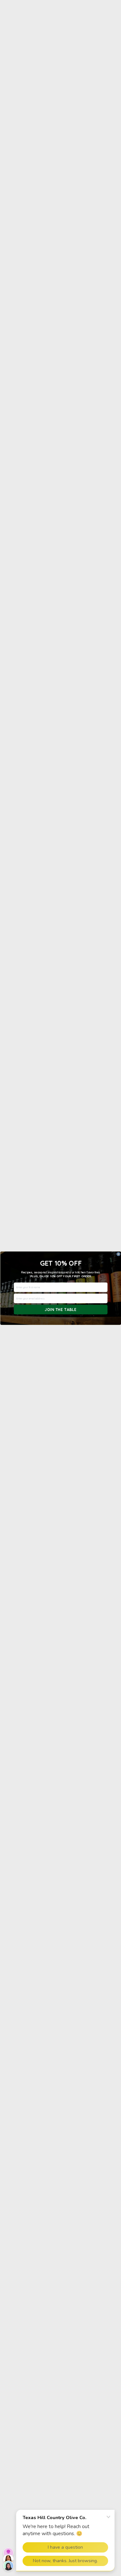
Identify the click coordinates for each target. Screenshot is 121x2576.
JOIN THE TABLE (60, 1310)
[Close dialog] (118, 1254)
